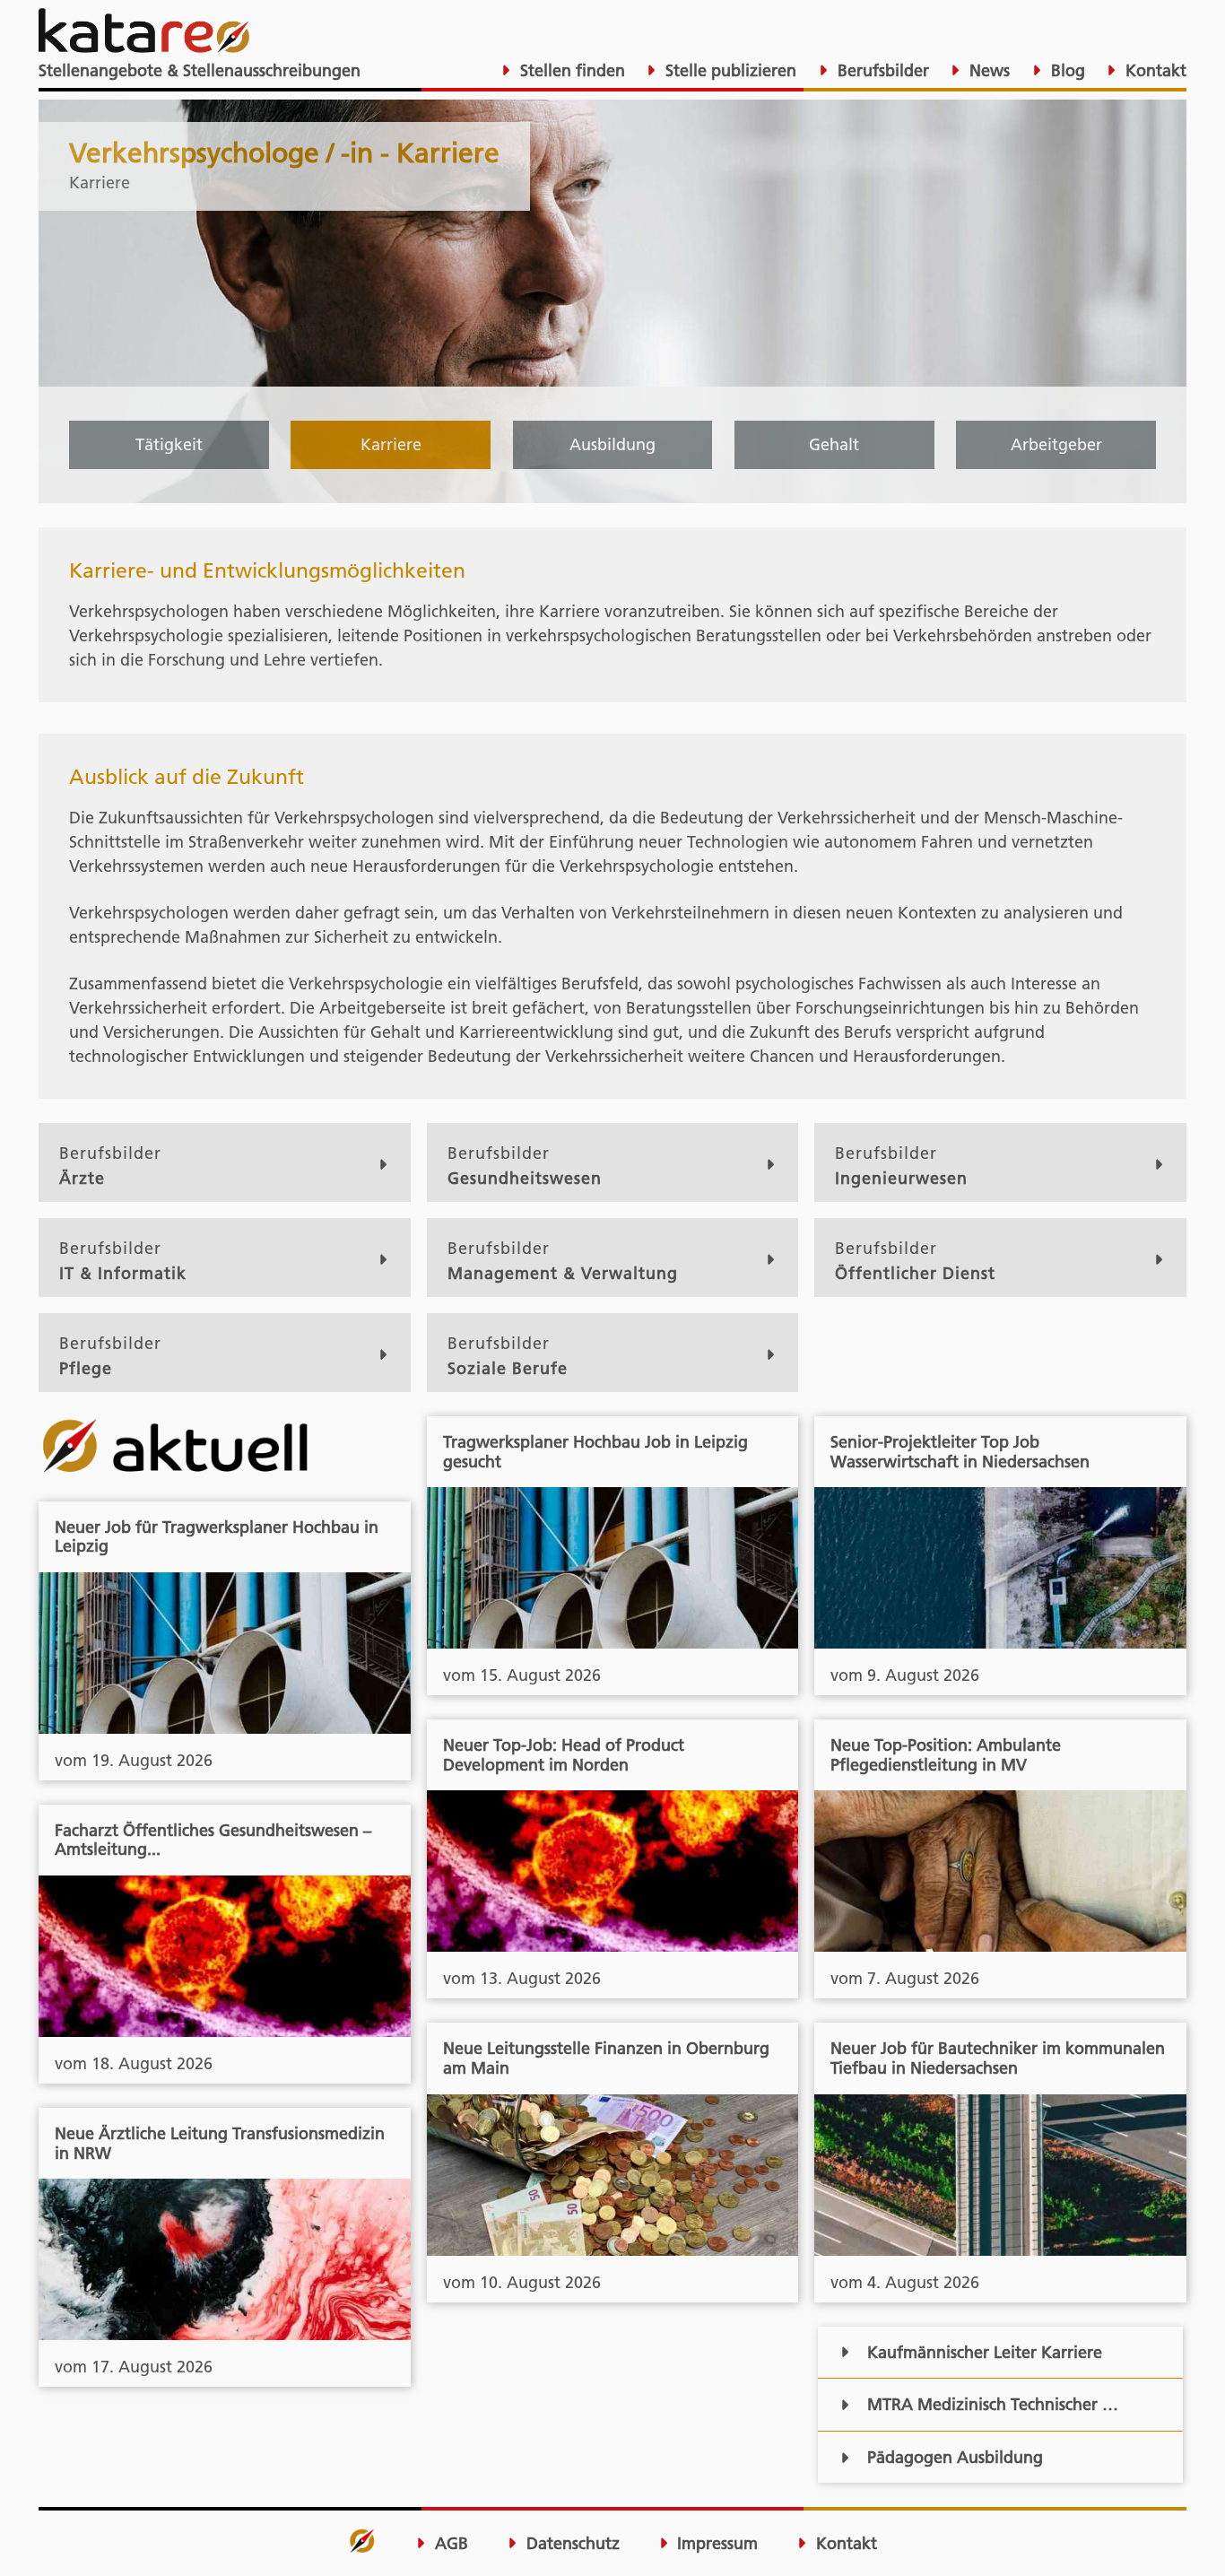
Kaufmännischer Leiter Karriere (985, 2352)
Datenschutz (571, 2544)
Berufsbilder (881, 70)
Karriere (391, 444)
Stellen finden (570, 70)
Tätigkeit (169, 444)
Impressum (715, 2544)
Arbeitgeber (1056, 444)
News (987, 70)
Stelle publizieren (729, 70)
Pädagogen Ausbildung (955, 2457)
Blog (1066, 70)
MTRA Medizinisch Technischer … (993, 2404)
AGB (449, 2544)
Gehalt (834, 444)
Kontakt (1154, 70)
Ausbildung (612, 444)
